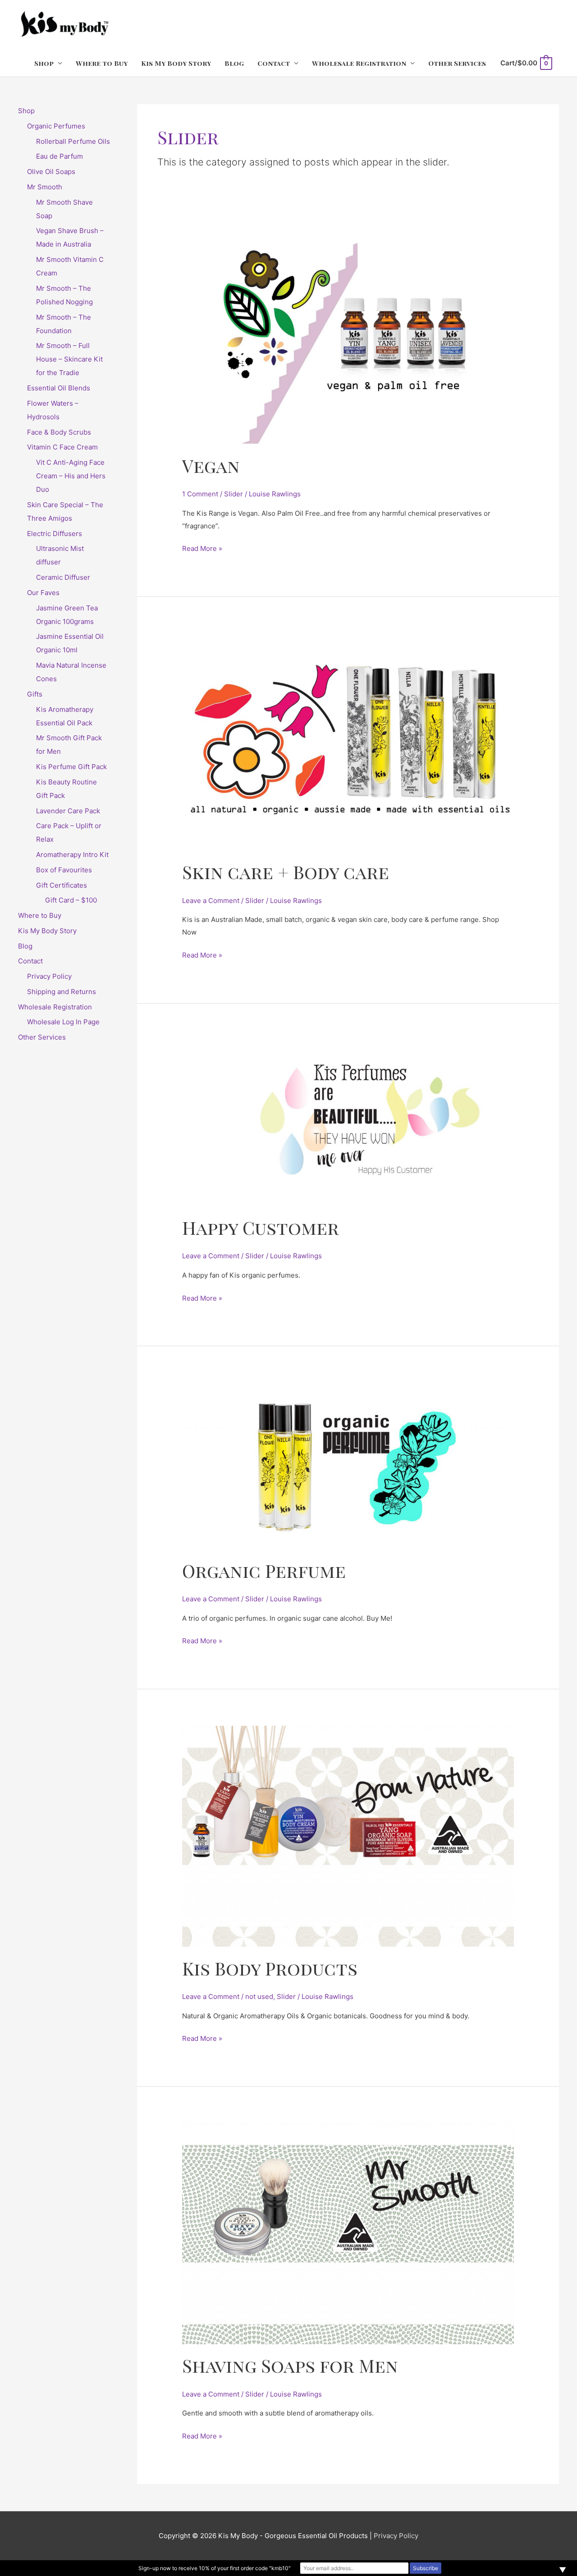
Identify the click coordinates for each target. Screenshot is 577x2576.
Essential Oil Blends (59, 388)
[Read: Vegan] (348, 335)
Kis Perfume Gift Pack (71, 767)
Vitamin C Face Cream (62, 447)
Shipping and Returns (62, 992)
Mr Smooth (45, 187)
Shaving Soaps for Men (290, 2365)
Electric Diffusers (55, 534)
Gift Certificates (62, 885)
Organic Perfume (264, 1570)
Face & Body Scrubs (59, 432)
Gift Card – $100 (71, 900)
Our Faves (43, 593)
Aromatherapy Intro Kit (72, 855)
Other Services (457, 63)
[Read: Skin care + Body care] (348, 741)
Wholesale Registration (359, 63)
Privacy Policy (49, 976)
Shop (44, 63)
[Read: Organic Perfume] (348, 1465)
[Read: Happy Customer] (348, 1122)
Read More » (202, 548)
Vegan (211, 465)
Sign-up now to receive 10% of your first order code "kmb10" (215, 2568)
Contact (274, 63)
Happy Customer (261, 1227)
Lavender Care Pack (68, 811)
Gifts (35, 694)
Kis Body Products (270, 1968)
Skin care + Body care (286, 872)
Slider (234, 494)
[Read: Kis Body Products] (348, 1836)
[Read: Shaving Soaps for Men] (348, 2233)
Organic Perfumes (56, 126)
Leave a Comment (211, 901)
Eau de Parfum (60, 156)
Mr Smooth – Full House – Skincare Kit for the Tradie (69, 359)
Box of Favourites (64, 870)
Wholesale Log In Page (63, 1022)
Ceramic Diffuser (63, 577)
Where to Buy (102, 63)
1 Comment (200, 494)
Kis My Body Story (176, 63)
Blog (234, 63)
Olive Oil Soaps (51, 172)
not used (259, 1996)
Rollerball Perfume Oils (73, 141)
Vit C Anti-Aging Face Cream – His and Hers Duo (71, 476)
